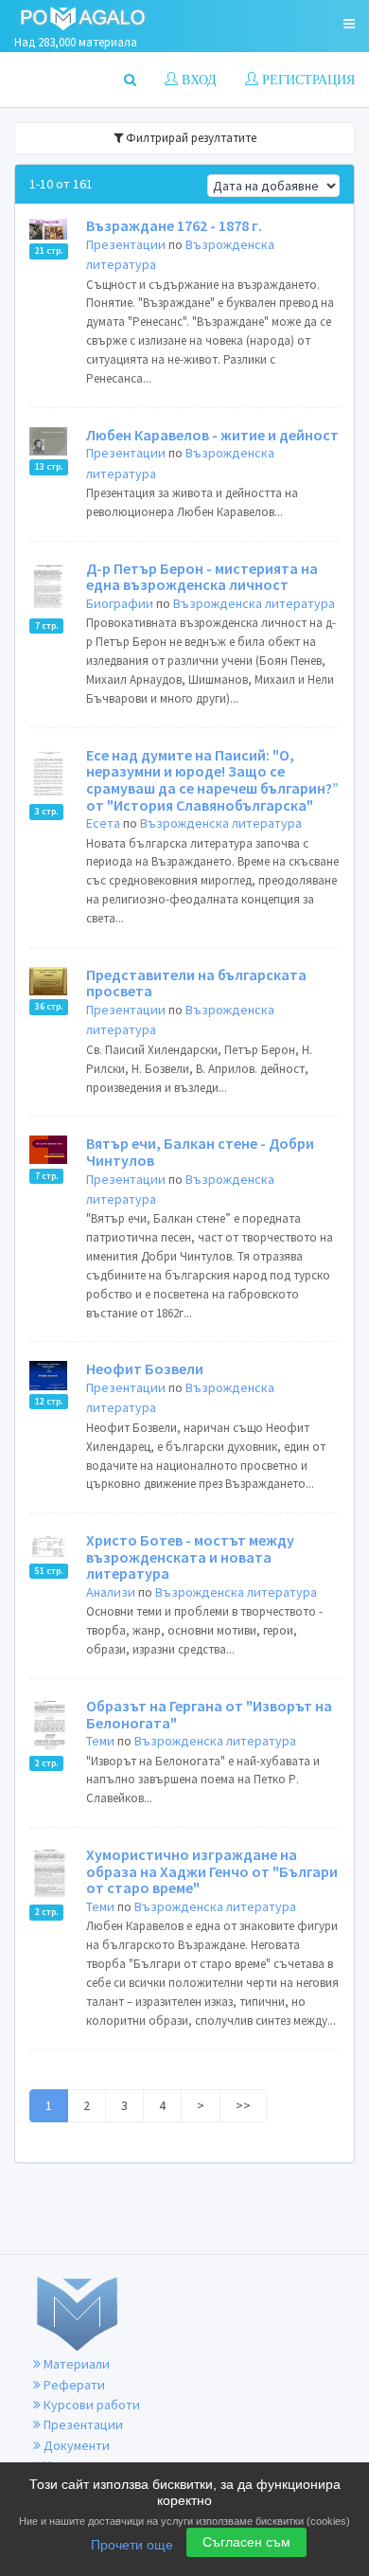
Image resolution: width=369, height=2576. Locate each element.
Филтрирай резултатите (190, 138)
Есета (103, 823)
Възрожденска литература (254, 603)
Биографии (120, 603)
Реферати (73, 2385)
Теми (100, 1741)
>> (243, 2105)
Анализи (111, 1592)
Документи (75, 2445)
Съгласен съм (246, 2542)
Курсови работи (90, 2405)
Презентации (126, 244)
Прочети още (132, 2545)
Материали (75, 2364)
